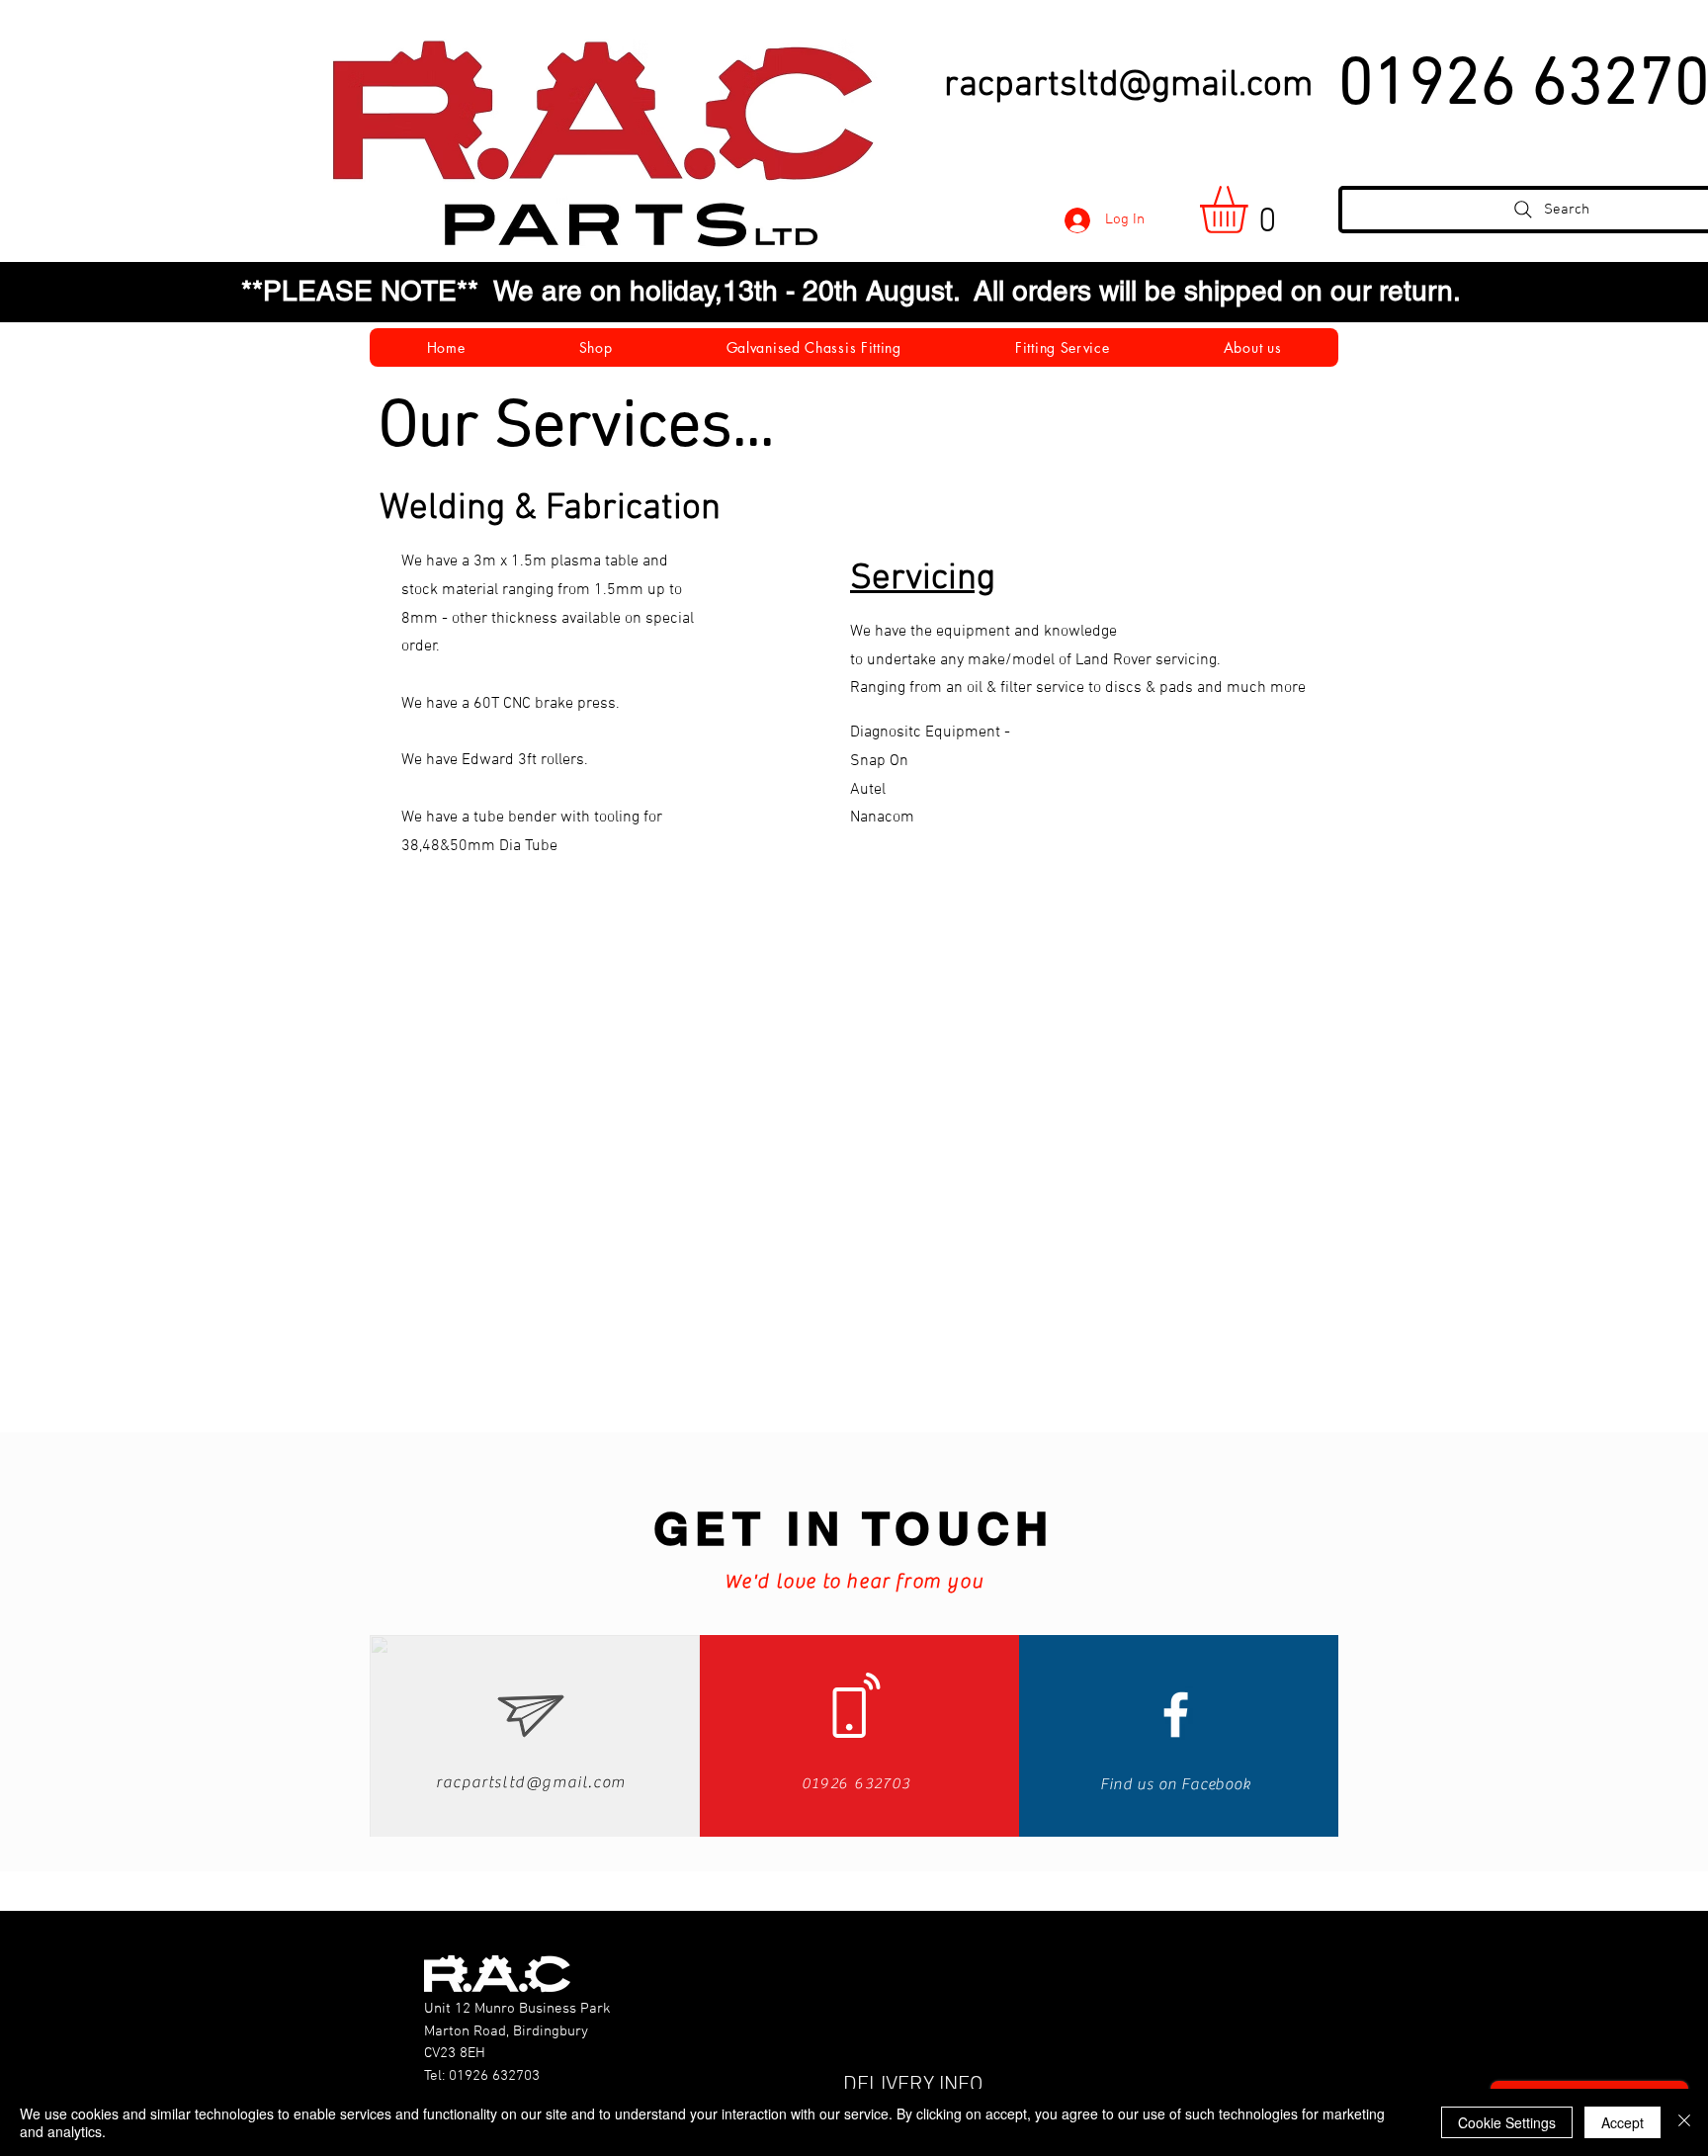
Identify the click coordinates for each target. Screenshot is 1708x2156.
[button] (1251, 210)
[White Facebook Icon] (1176, 1715)
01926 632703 (494, 2076)
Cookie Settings (1507, 2122)
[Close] (1684, 2122)
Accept (1623, 2122)
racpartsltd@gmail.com (1128, 86)
